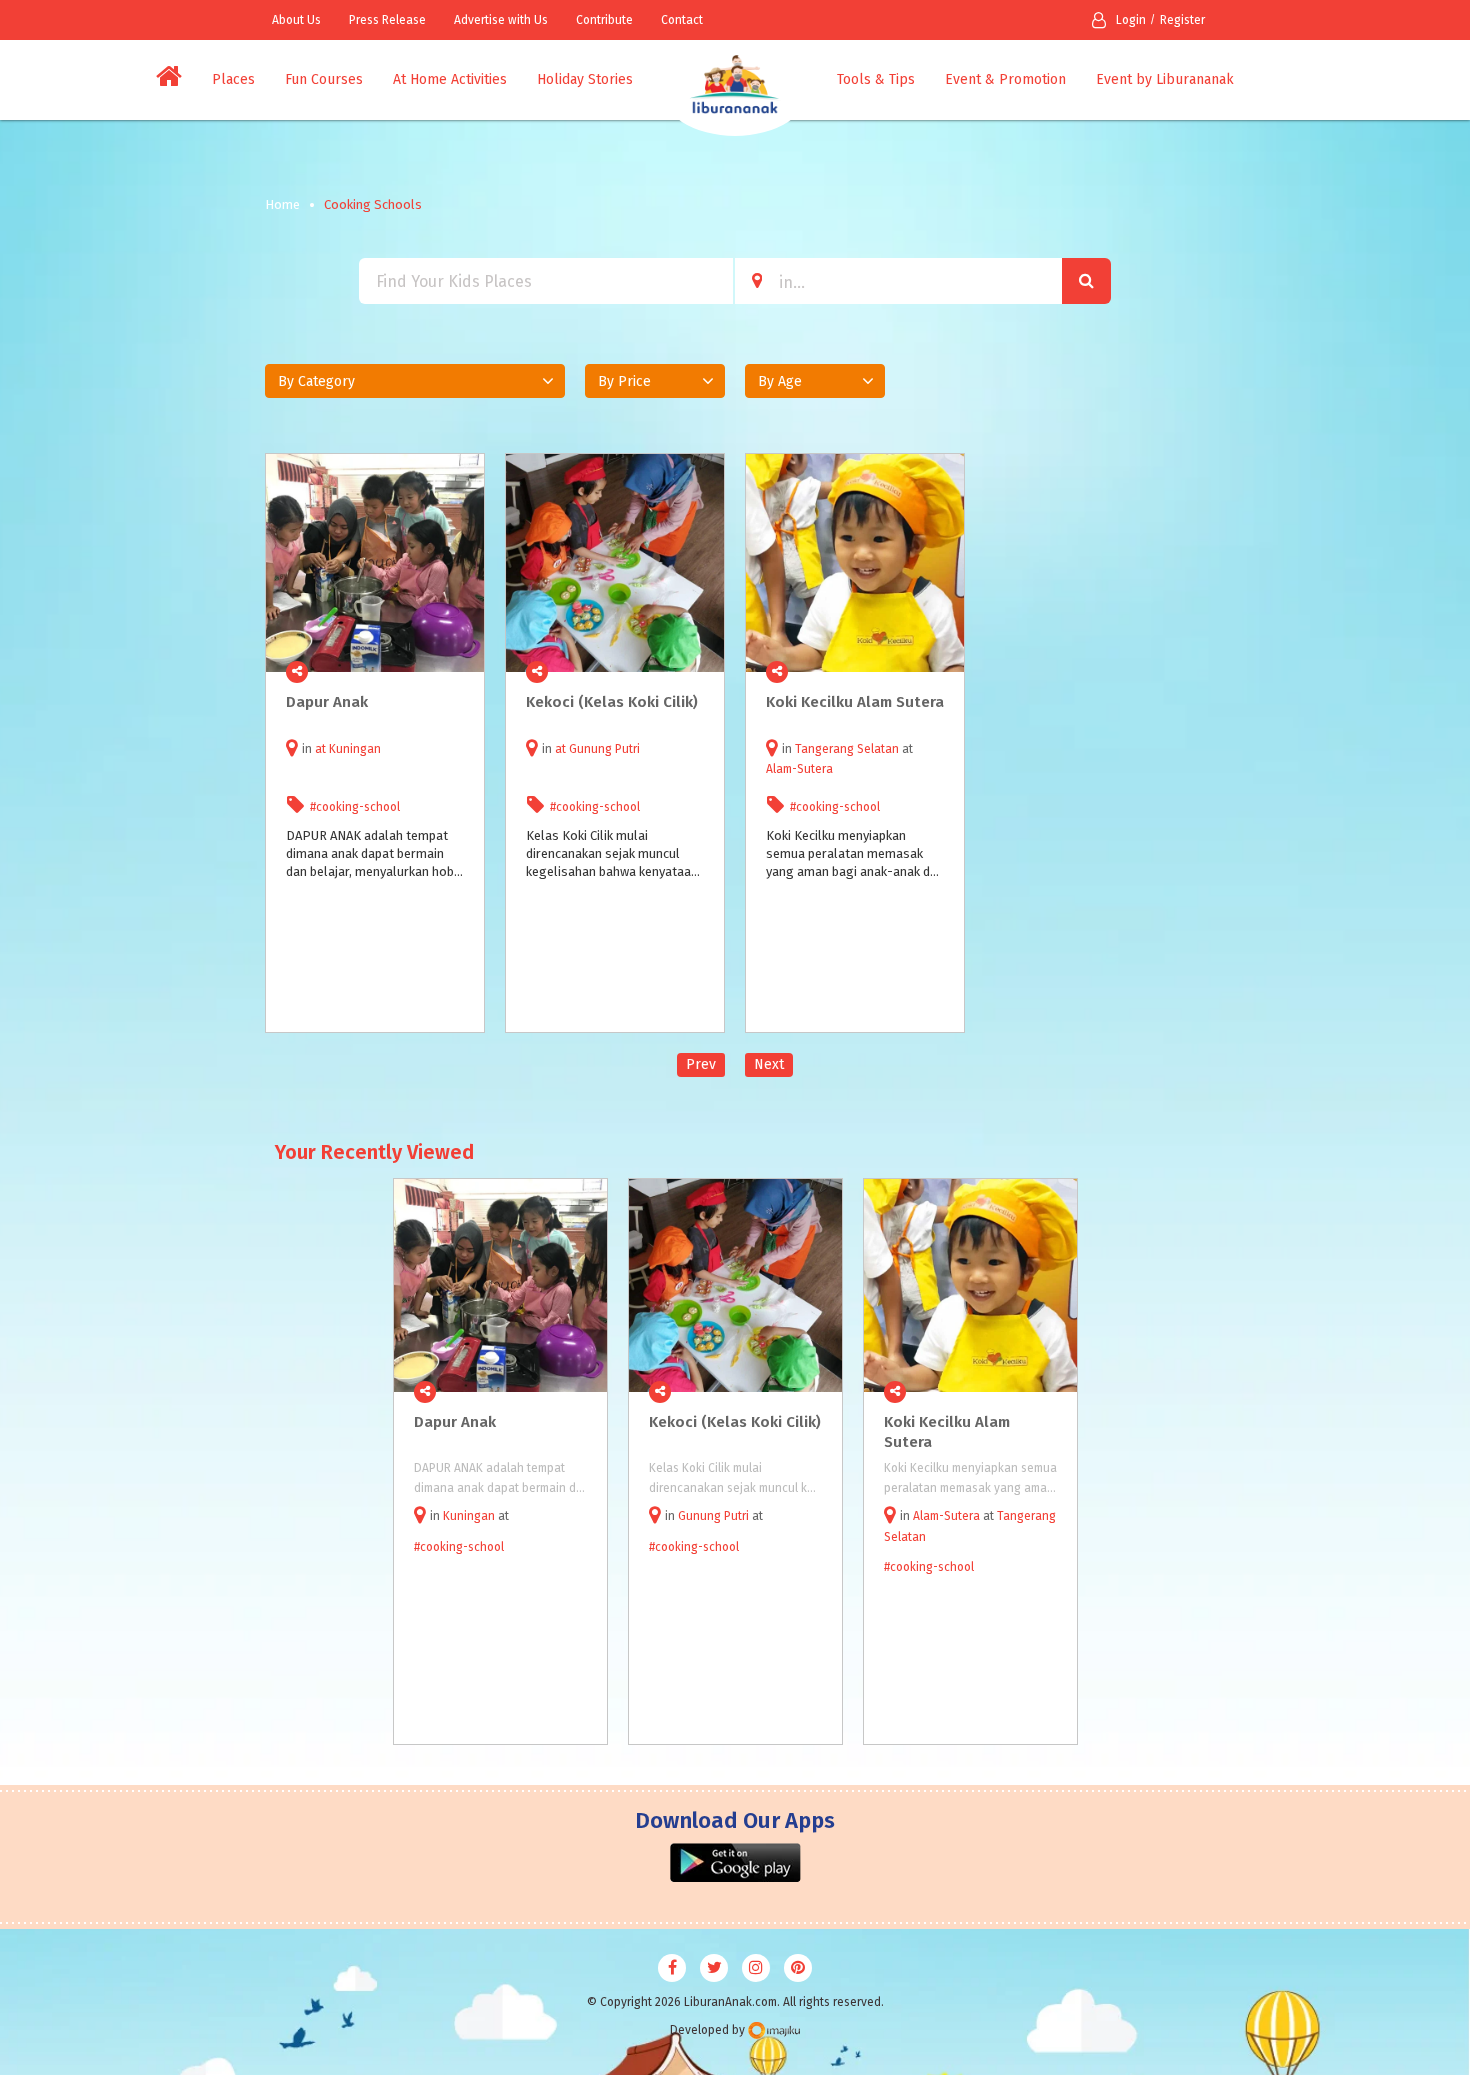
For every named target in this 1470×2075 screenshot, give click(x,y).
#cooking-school (355, 807)
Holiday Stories (585, 79)
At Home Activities (450, 79)
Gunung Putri (604, 749)
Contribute (604, 20)
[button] (415, 381)
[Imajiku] (774, 2030)
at (322, 749)
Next (769, 1064)
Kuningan (355, 749)
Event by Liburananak (1165, 79)
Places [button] (233, 79)
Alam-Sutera (799, 769)
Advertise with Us (501, 20)
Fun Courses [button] (324, 79)
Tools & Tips (876, 79)
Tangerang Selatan (847, 749)
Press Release (387, 20)
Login (1131, 20)
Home (282, 204)
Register (1182, 20)
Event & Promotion (1005, 79)
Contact (682, 20)
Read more (458, 672)
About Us (296, 20)
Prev (701, 1064)
